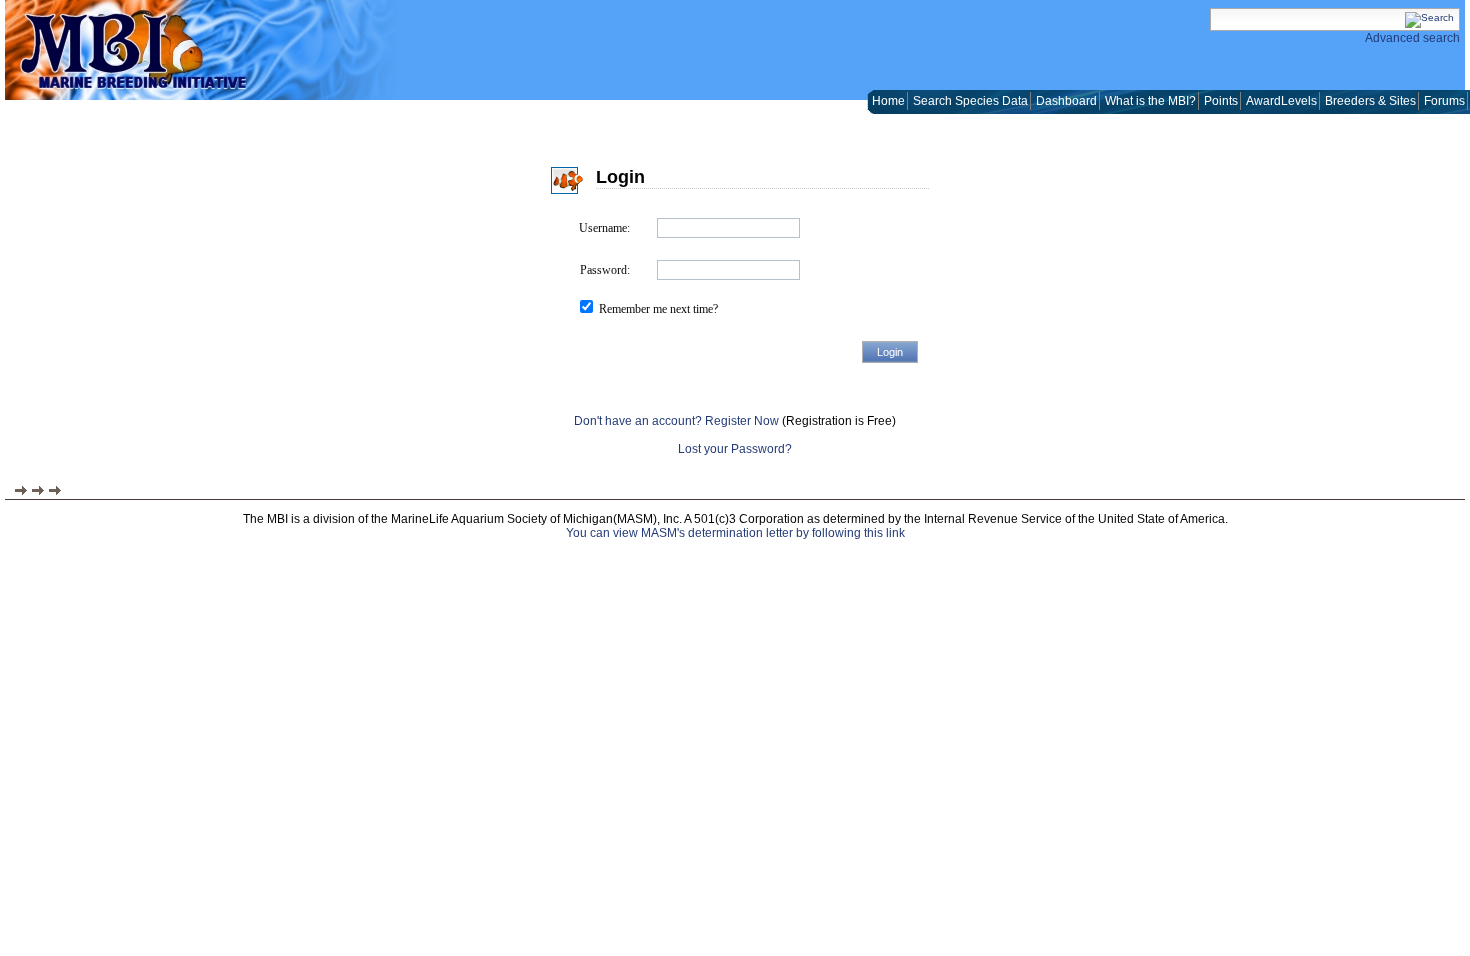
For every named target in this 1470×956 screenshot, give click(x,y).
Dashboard (1066, 101)
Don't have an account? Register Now (676, 421)
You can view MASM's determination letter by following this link (735, 533)
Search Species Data (970, 101)
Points (1221, 101)
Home (888, 101)
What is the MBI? (1150, 101)
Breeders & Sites (1370, 101)
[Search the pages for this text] (1429, 17)
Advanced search (1412, 38)
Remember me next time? (658, 309)
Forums (1444, 101)
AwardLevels (1281, 101)
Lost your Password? (735, 449)
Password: (605, 270)
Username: (604, 228)
